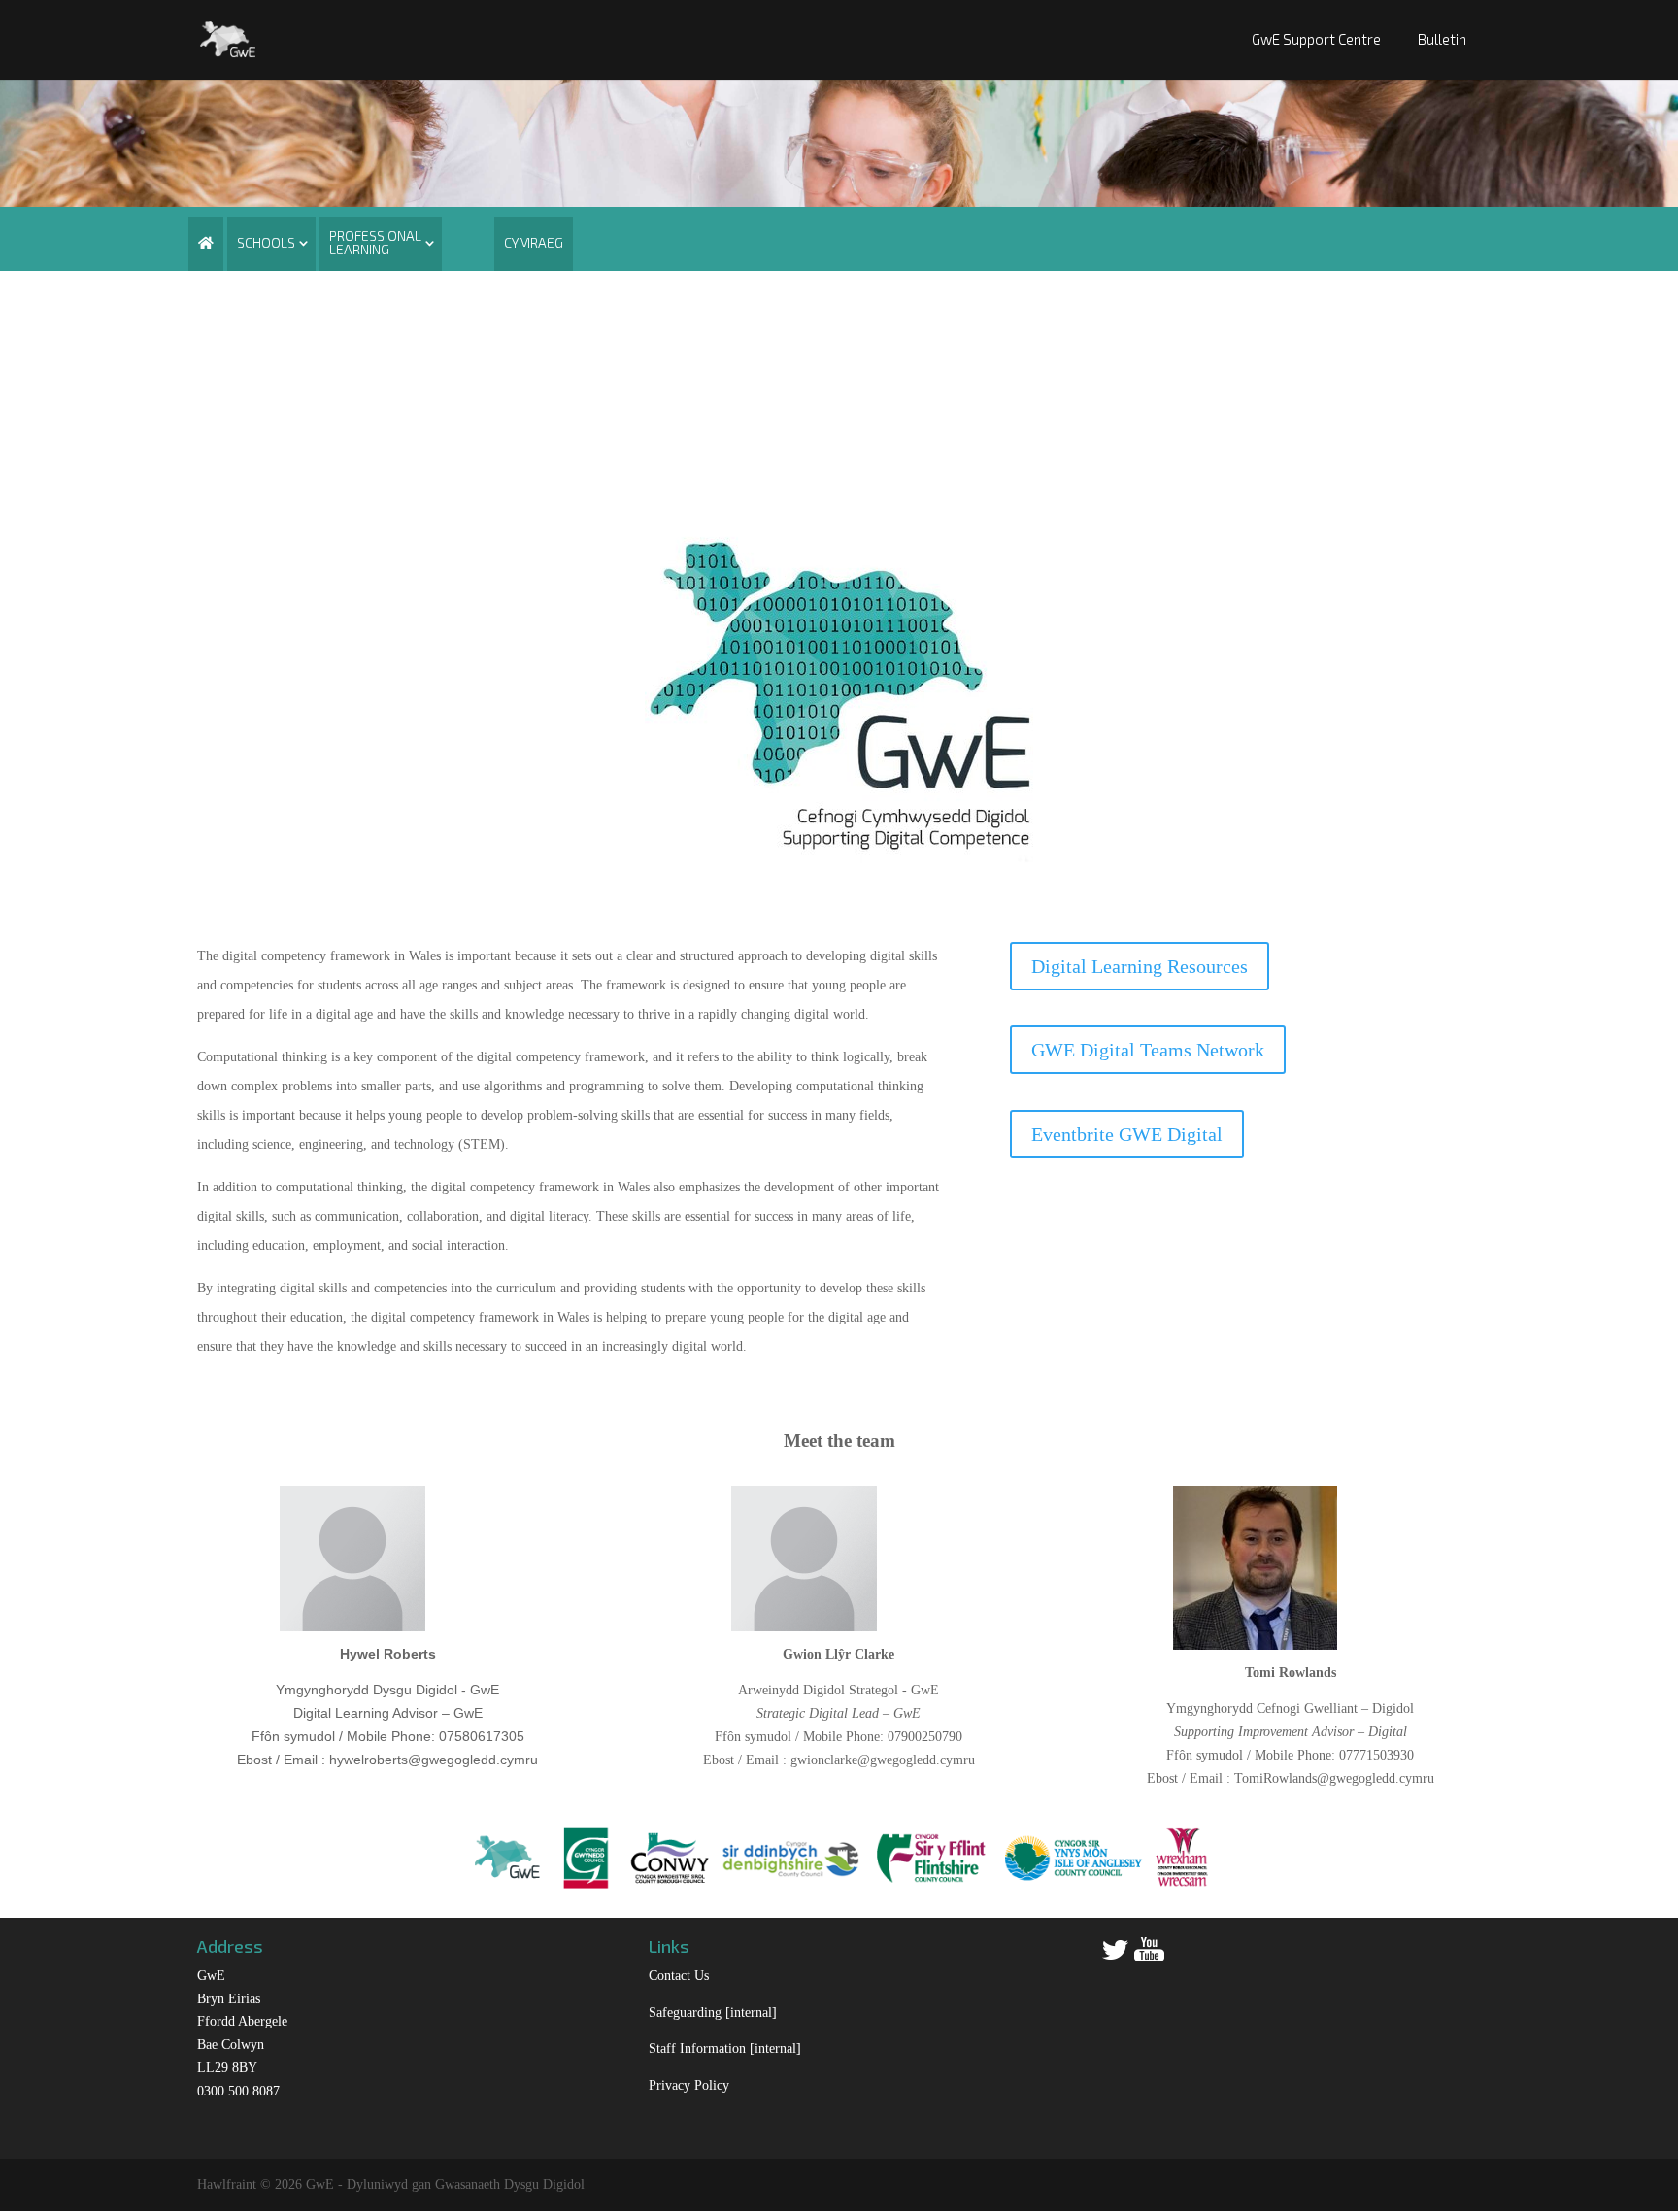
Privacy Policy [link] (689, 2085)
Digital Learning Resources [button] (1140, 966)
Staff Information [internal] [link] (725, 2048)
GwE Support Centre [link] (1316, 39)
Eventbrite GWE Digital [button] (1127, 1134)
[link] (228, 37)
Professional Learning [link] (375, 242)
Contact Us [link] (679, 1976)
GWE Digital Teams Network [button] (1148, 1050)
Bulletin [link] (1442, 39)
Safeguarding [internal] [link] (713, 2012)
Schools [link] (266, 242)
